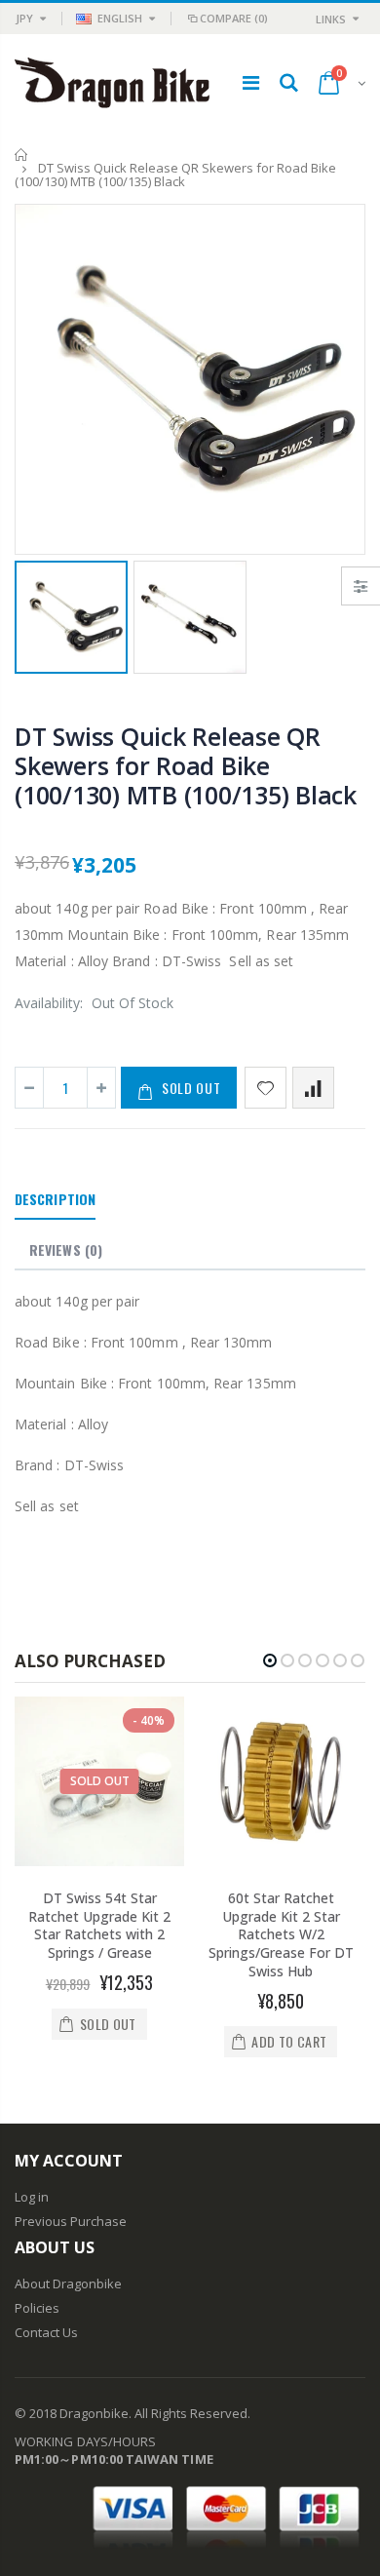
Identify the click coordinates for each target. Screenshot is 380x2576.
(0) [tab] (66, 1249)
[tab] (55, 1200)
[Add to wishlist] (266, 1088)
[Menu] (251, 82)
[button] (270, 1660)
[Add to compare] (313, 1088)
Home (22, 155)
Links (331, 19)
